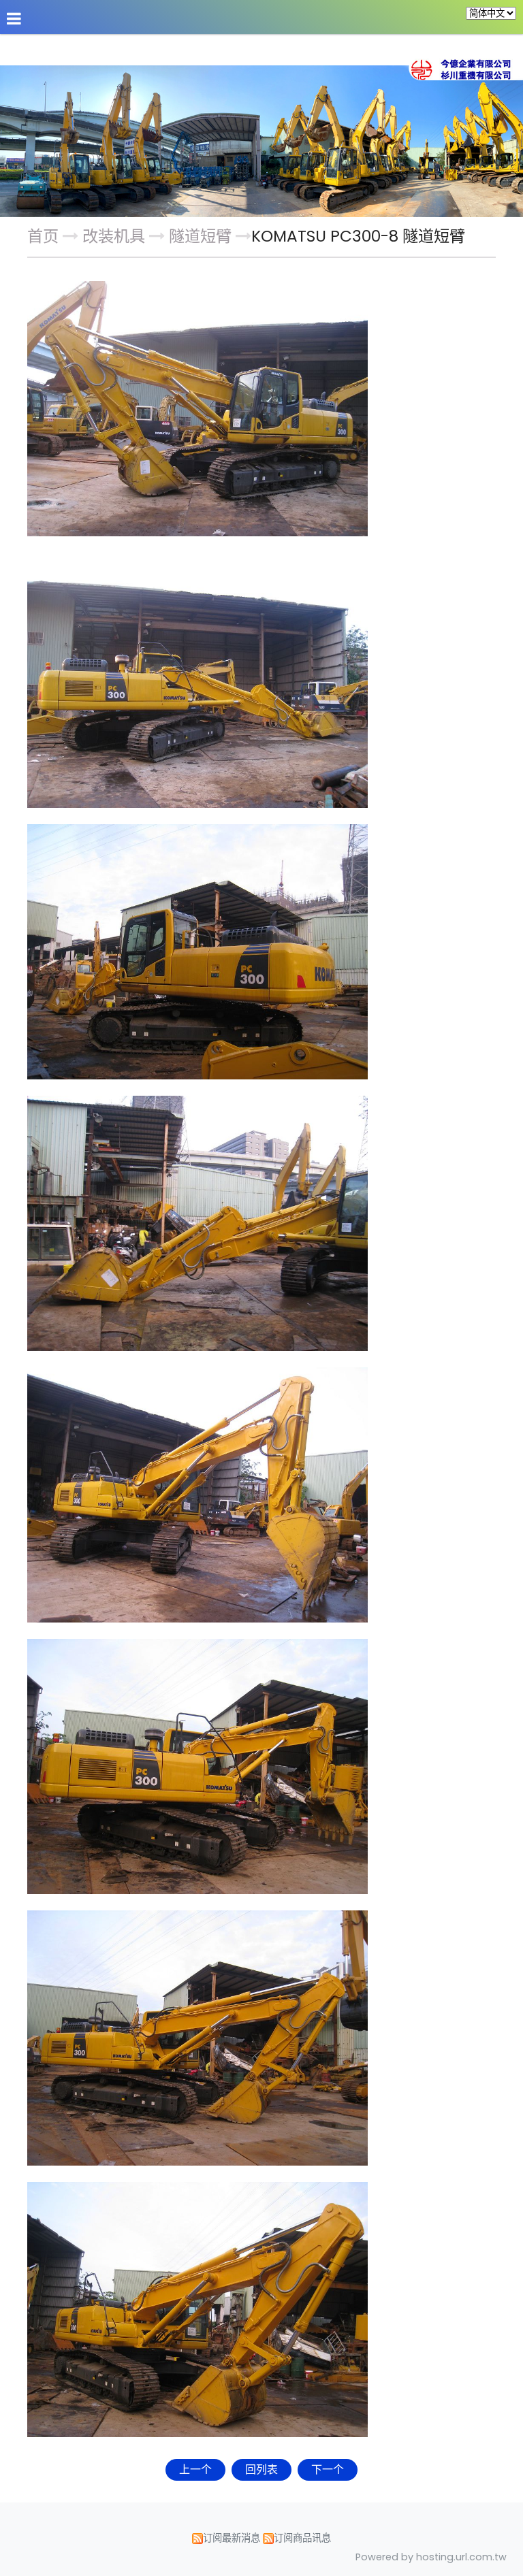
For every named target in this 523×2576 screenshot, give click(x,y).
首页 (43, 236)
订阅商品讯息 (302, 2538)
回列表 (261, 2469)
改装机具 (116, 236)
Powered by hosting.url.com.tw (431, 2557)
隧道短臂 (200, 236)
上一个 (195, 2469)
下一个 (328, 2469)
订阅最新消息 (232, 2538)
